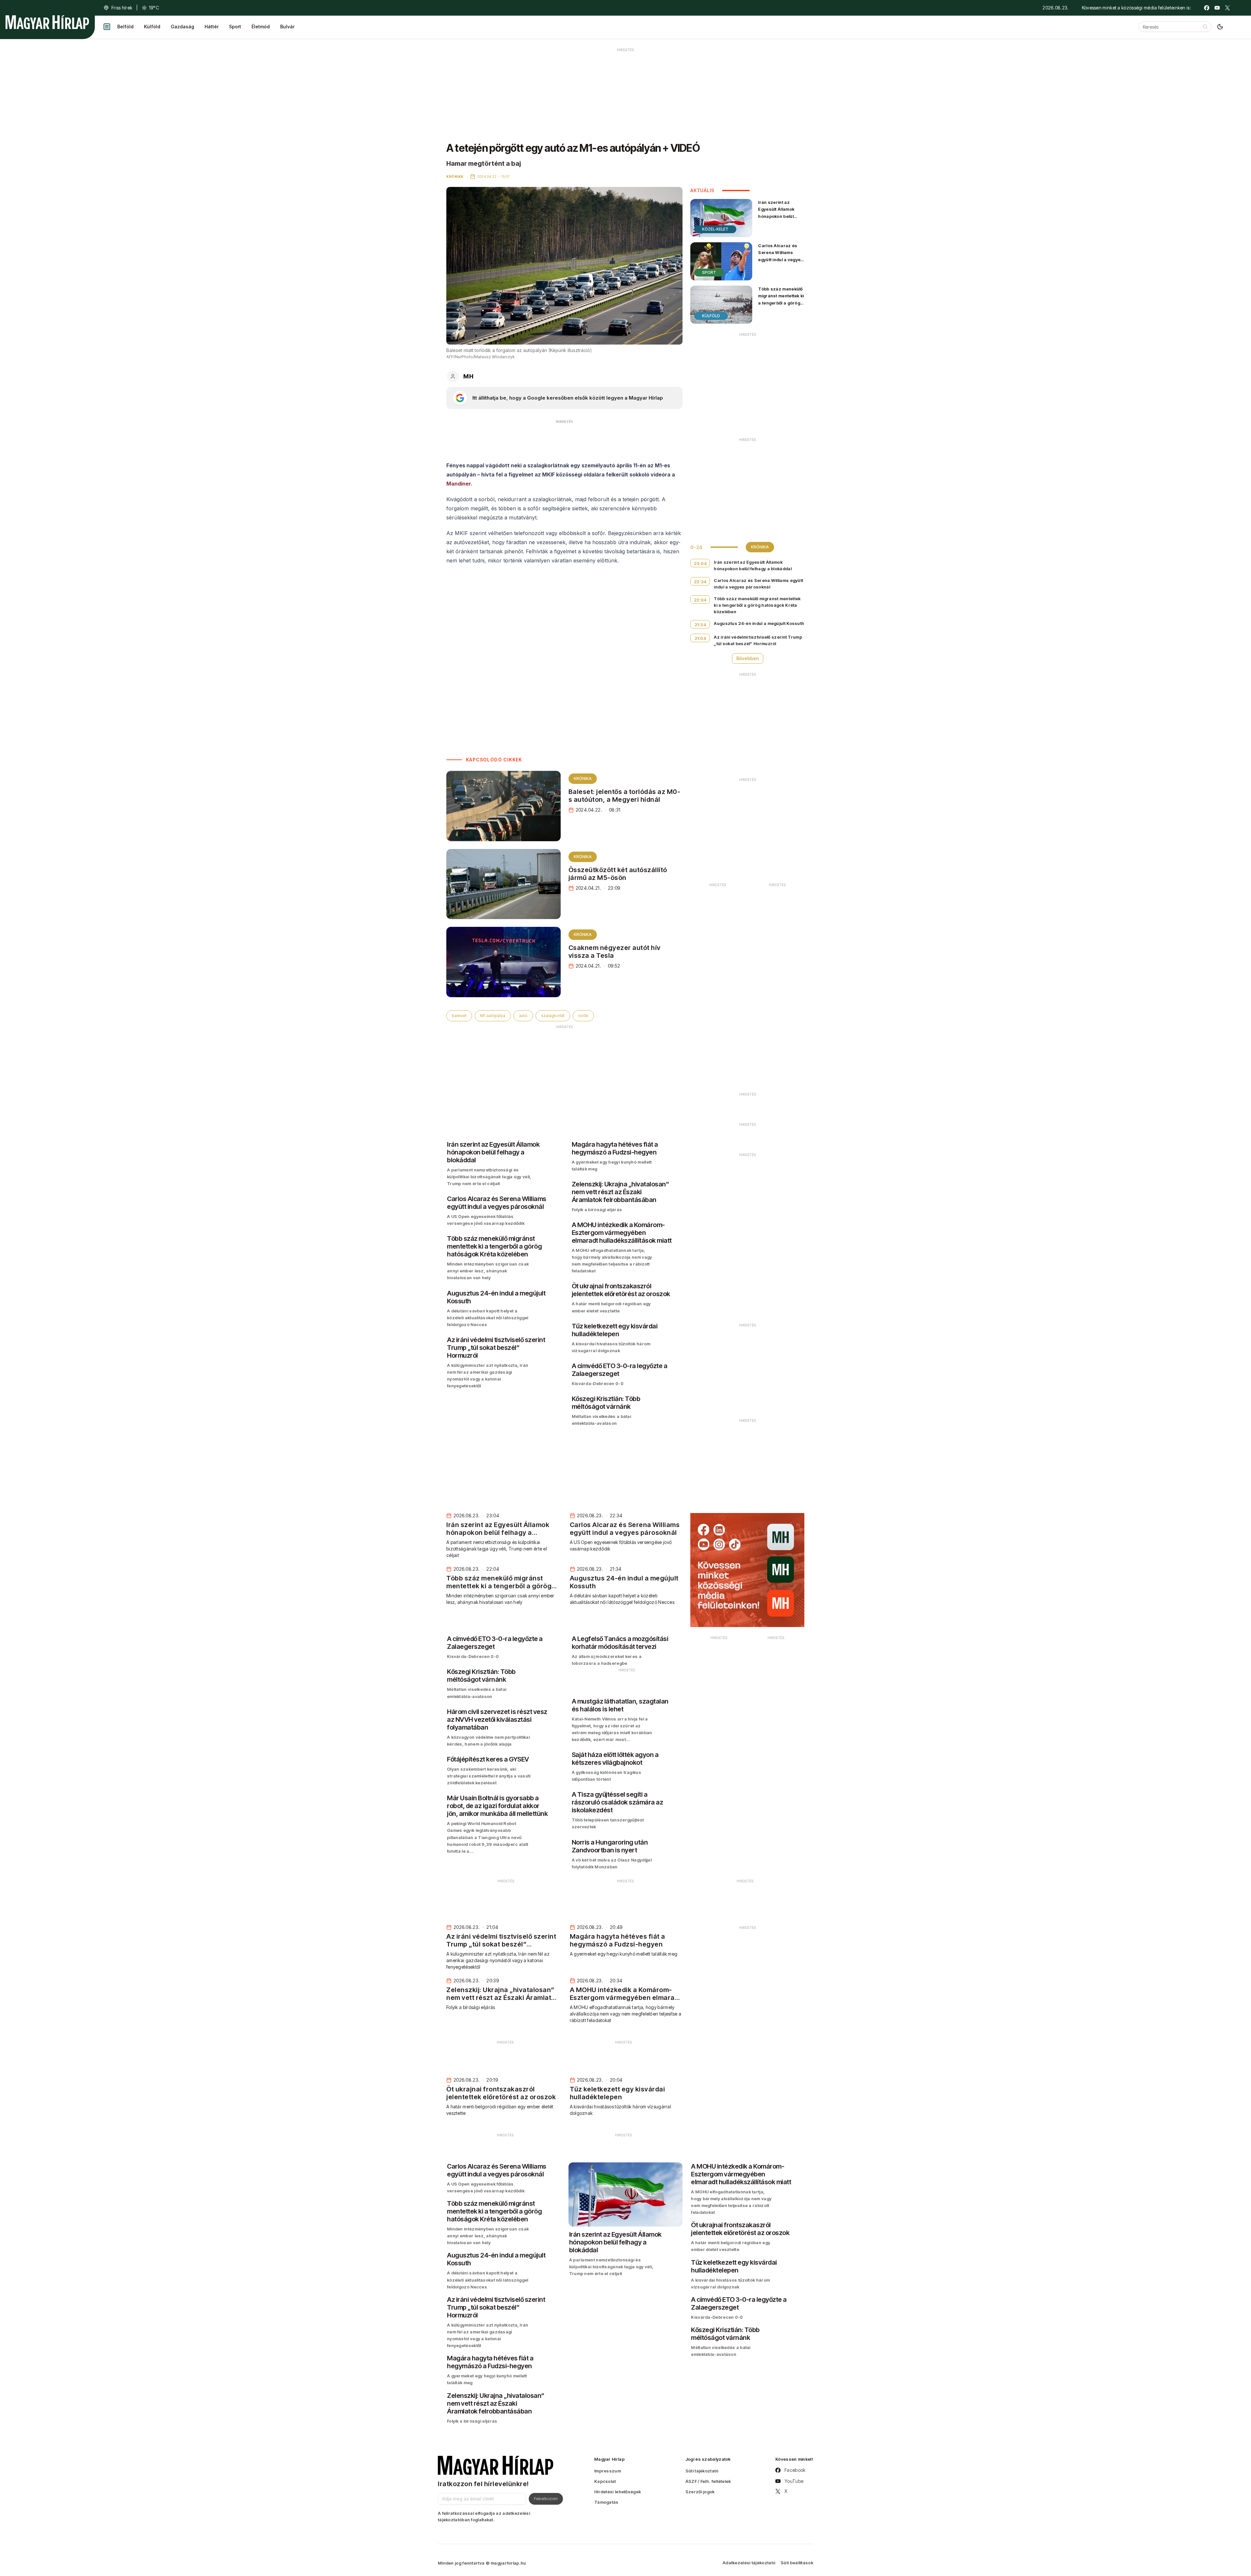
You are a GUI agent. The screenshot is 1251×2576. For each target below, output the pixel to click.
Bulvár (287, 27)
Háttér (212, 27)
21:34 (700, 625)
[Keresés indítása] (1205, 27)
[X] (1228, 8)
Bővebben (748, 658)
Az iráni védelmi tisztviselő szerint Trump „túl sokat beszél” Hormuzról (758, 640)
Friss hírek (122, 8)
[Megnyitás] (107, 27)
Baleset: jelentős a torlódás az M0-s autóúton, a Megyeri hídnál (625, 796)
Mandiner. (459, 484)
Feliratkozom (546, 2498)
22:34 (700, 582)
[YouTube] (1217, 8)
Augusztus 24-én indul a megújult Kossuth (759, 623)
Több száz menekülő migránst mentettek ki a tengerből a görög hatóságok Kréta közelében (781, 303)
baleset (459, 1016)
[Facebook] (1207, 8)
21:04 (700, 638)
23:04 (700, 563)
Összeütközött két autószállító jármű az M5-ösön (618, 874)
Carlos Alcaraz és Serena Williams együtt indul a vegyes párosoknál (781, 256)
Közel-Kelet (715, 229)
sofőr (583, 1016)
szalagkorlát (553, 1016)
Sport (235, 27)
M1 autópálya (493, 1016)
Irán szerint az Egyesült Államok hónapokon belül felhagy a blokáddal (779, 212)
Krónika (583, 778)
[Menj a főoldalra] (47, 22)
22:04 (700, 600)
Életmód (261, 27)
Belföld (125, 27)
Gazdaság (182, 27)
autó (523, 1016)
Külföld (152, 27)
